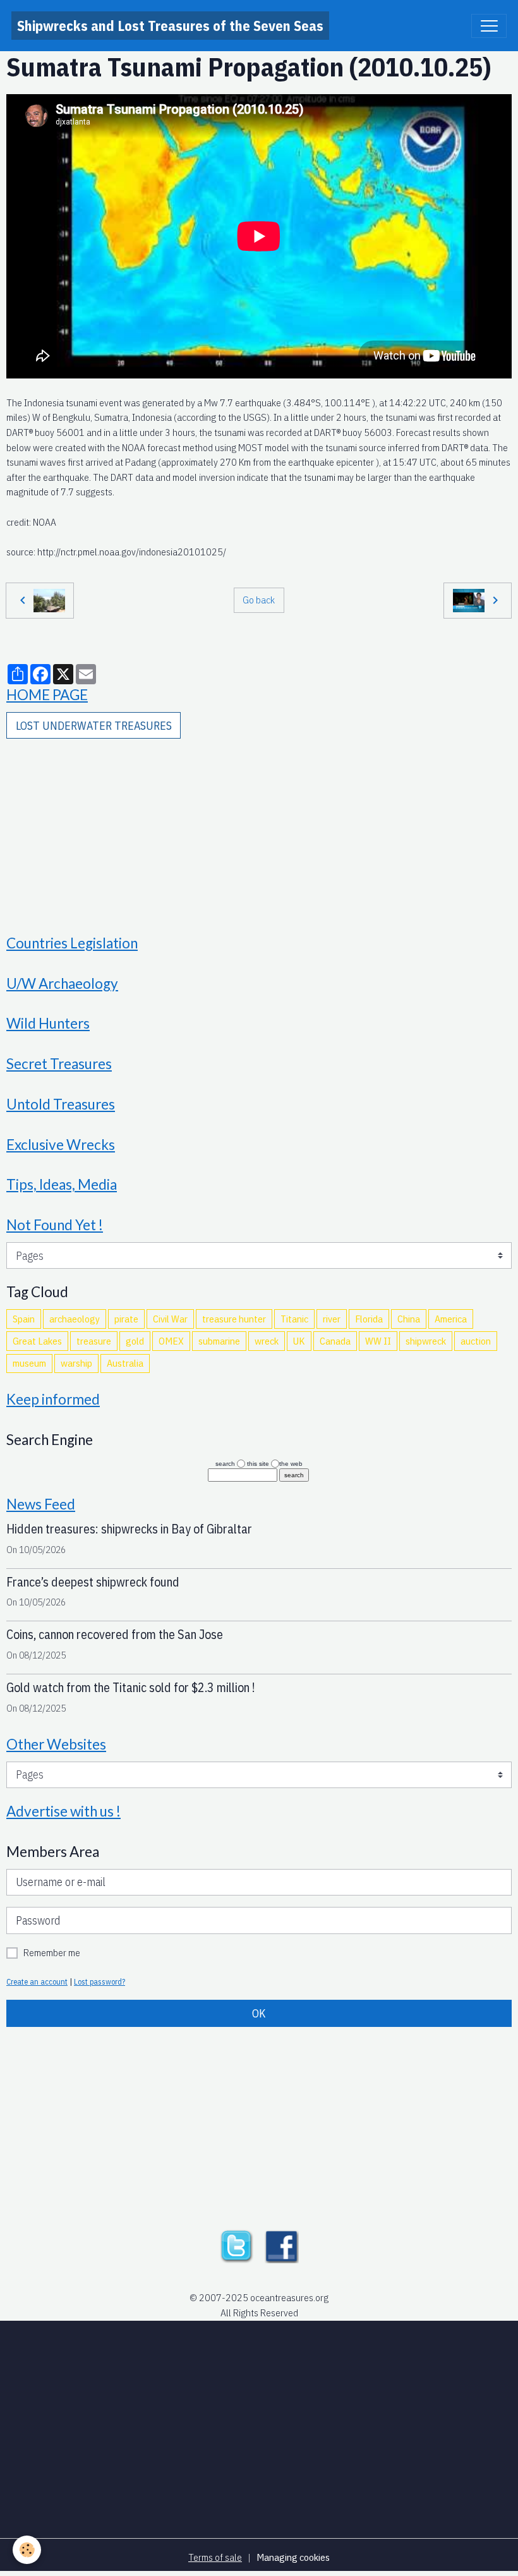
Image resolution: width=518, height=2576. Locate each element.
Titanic (294, 1319)
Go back (259, 600)
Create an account (37, 1981)
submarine (219, 1341)
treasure (94, 1341)
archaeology (75, 1319)
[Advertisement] (259, 828)
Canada (335, 1341)
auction (476, 1341)
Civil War (170, 1319)
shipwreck (426, 1341)
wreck (267, 1341)
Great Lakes (37, 1341)
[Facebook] (282, 2245)
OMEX (171, 1341)
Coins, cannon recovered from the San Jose (115, 1634)
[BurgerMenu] (489, 26)
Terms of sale (215, 2557)
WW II (378, 1341)
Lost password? (99, 1981)
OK (259, 2013)
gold (135, 1341)
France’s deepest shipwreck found (93, 1582)
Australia (125, 1363)
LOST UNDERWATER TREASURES (94, 726)
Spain (24, 1319)
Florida (369, 1319)
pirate (126, 1319)
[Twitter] (236, 2245)
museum (29, 1363)
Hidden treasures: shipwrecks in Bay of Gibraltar (129, 1529)
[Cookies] (27, 2550)
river (332, 1319)
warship (76, 1363)
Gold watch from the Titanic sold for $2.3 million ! (131, 1687)
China (409, 1319)
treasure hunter (234, 1319)
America (451, 1319)
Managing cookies (293, 2557)
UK (299, 1341)
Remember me (52, 1952)
